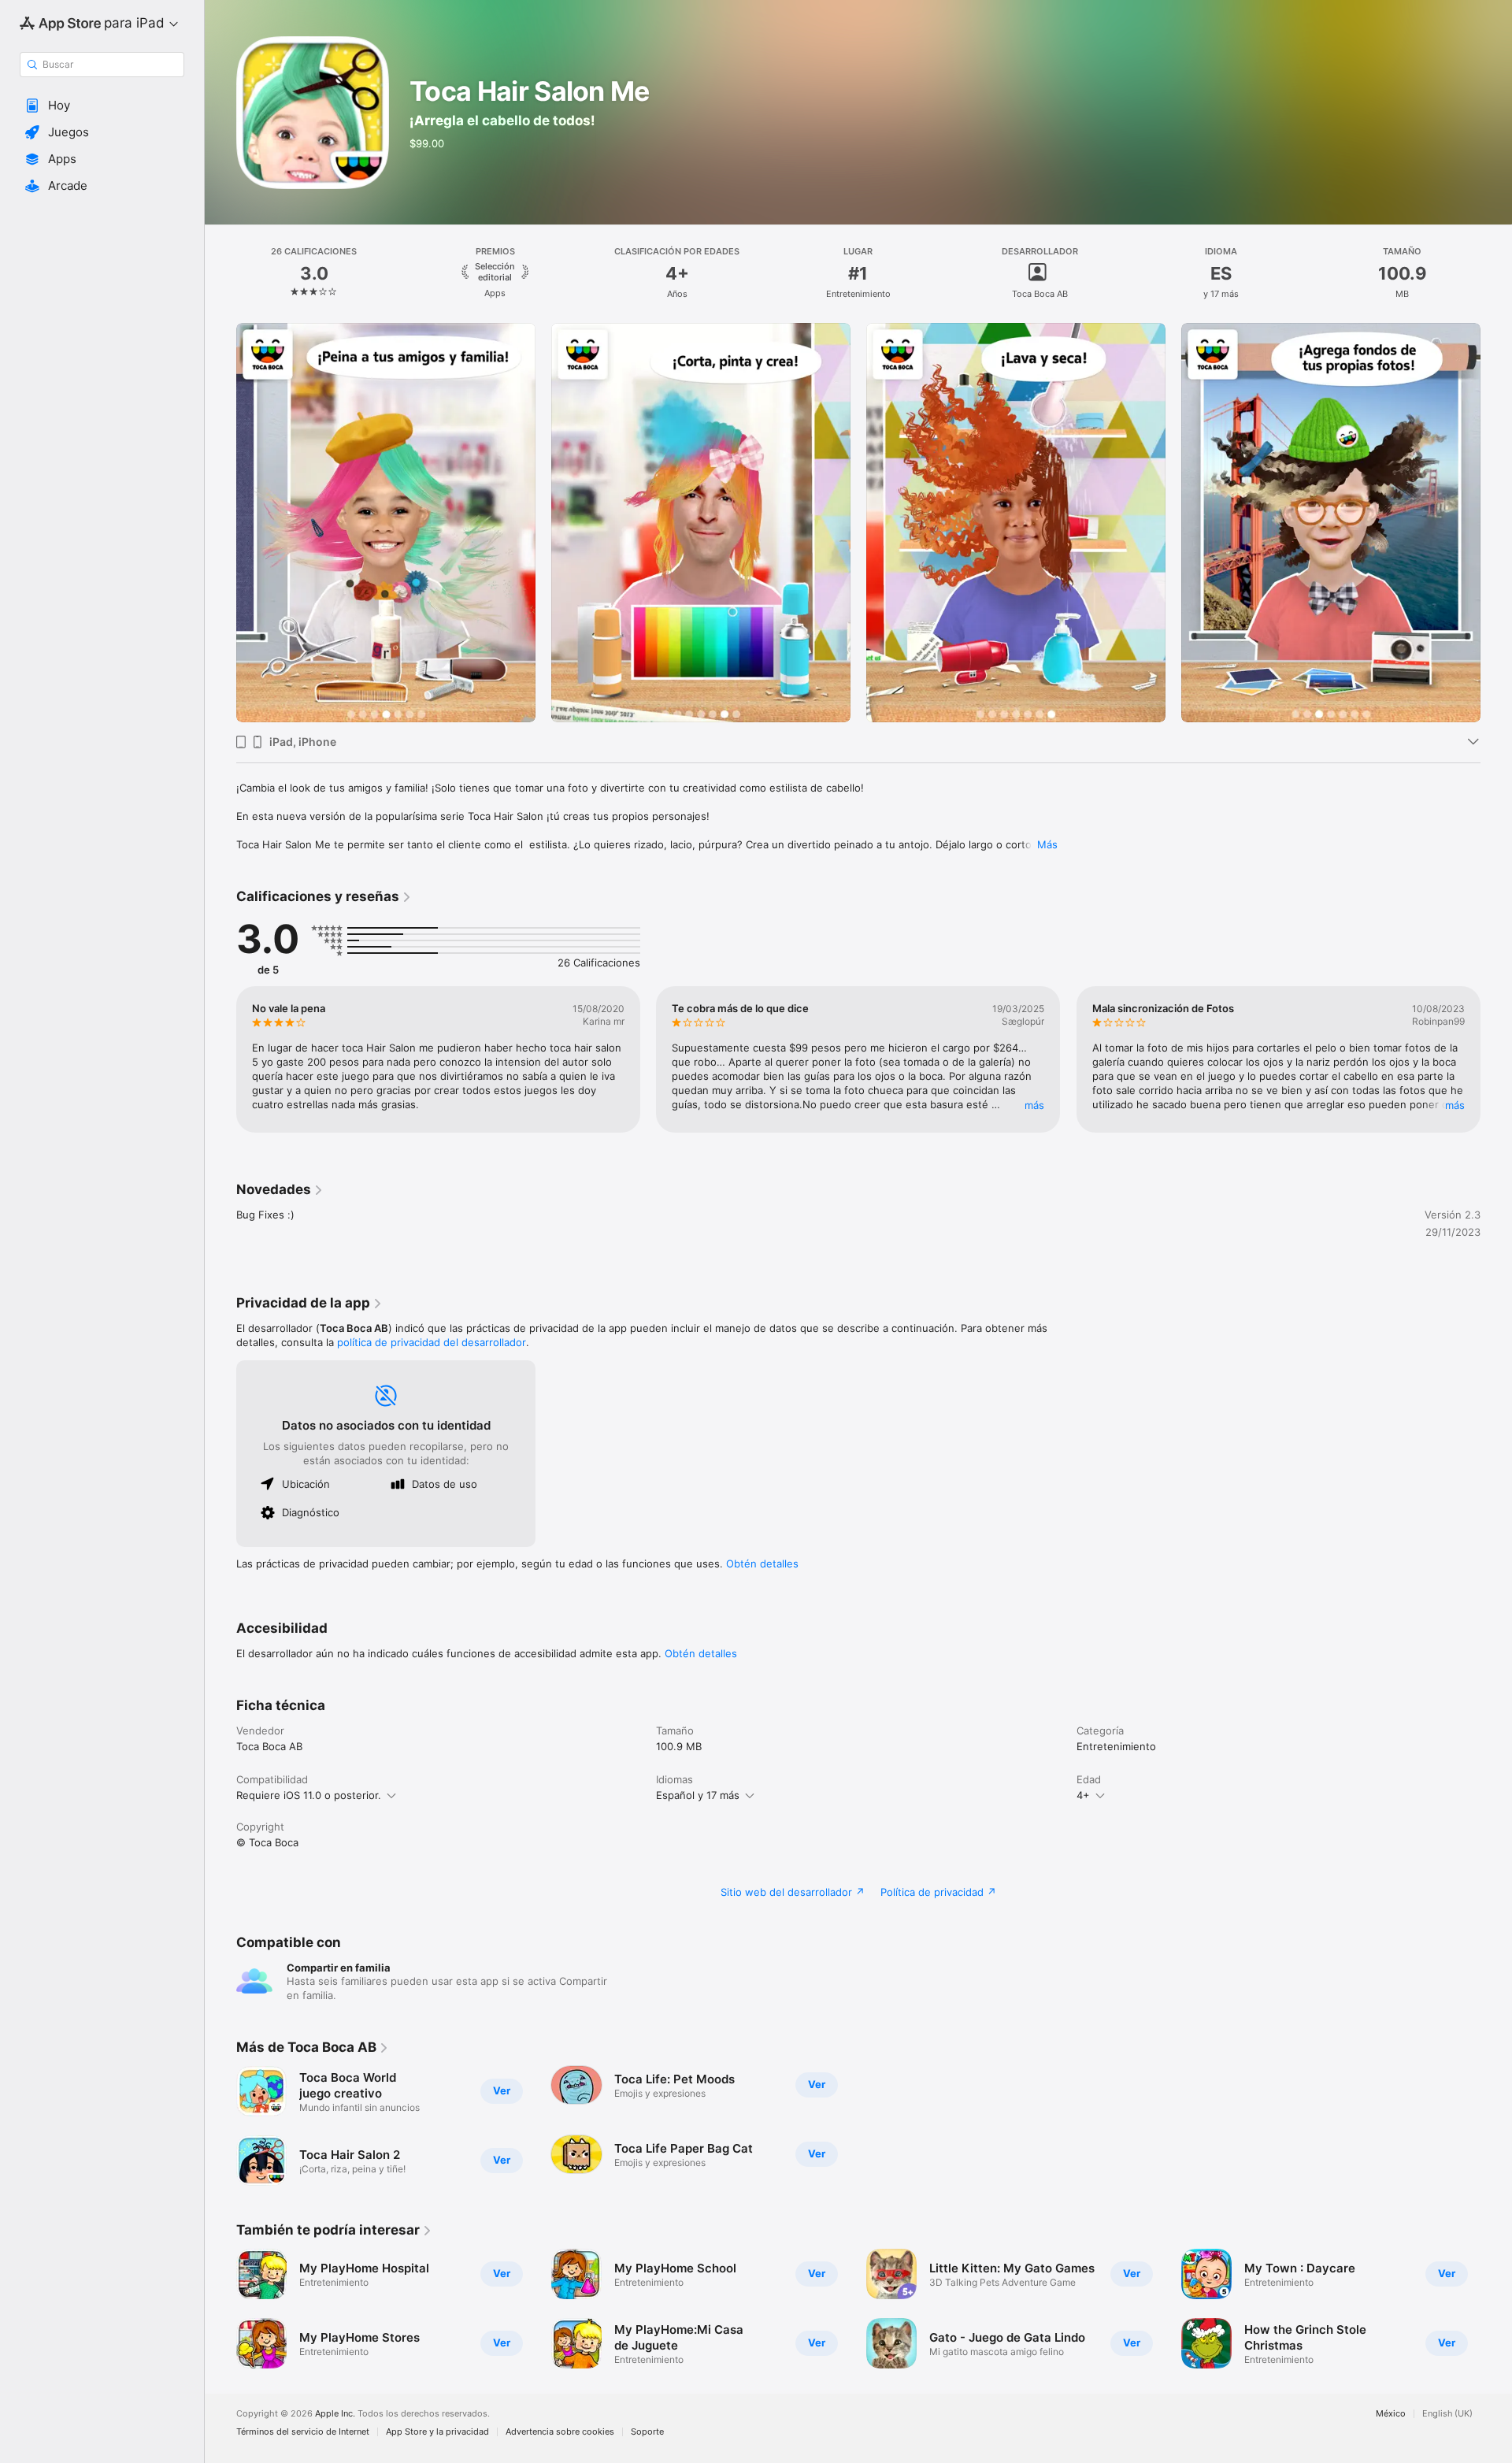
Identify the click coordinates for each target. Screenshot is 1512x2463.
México (1391, 2414)
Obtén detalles (762, 1563)
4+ (1083, 1795)
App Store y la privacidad (437, 2432)
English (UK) (1447, 2414)
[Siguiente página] (1496, 522)
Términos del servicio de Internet (303, 2432)
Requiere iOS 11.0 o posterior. (309, 1795)
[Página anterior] (220, 522)
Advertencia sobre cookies (560, 2432)
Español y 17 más (698, 1795)
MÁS (1035, 1105)
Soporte (647, 2432)
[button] (102, 106)
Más (1047, 844)
